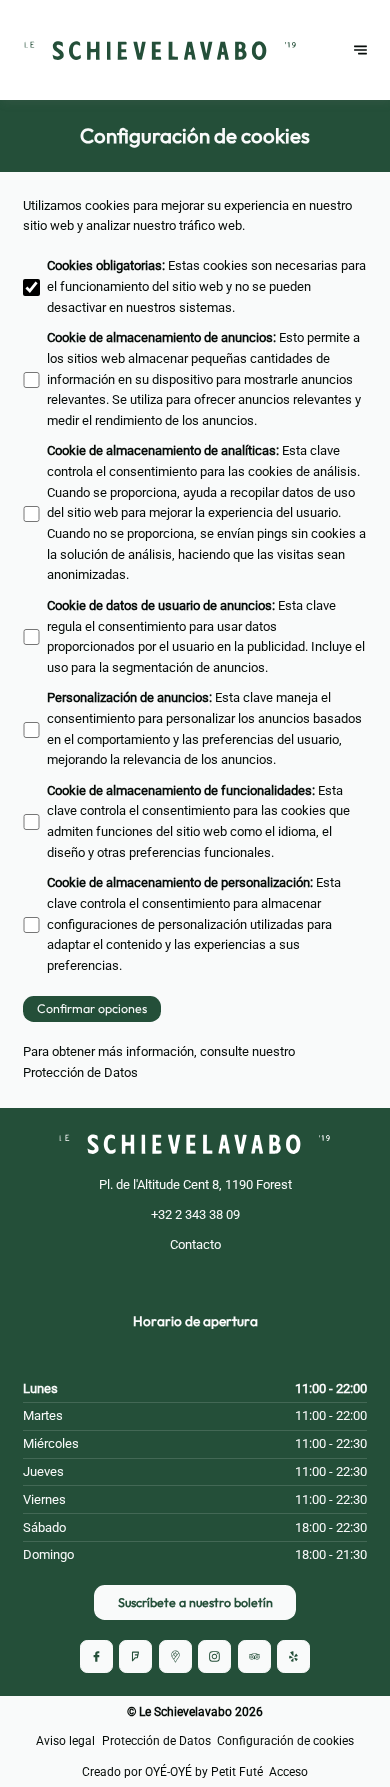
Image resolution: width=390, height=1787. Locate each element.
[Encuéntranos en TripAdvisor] (254, 1656)
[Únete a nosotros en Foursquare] (135, 1656)
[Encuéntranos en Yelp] (293, 1656)
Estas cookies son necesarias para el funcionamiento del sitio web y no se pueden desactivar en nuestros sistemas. (206, 286)
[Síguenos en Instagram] (214, 1656)
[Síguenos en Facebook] (96, 1656)
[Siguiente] (360, 50)
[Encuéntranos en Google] (175, 1656)
